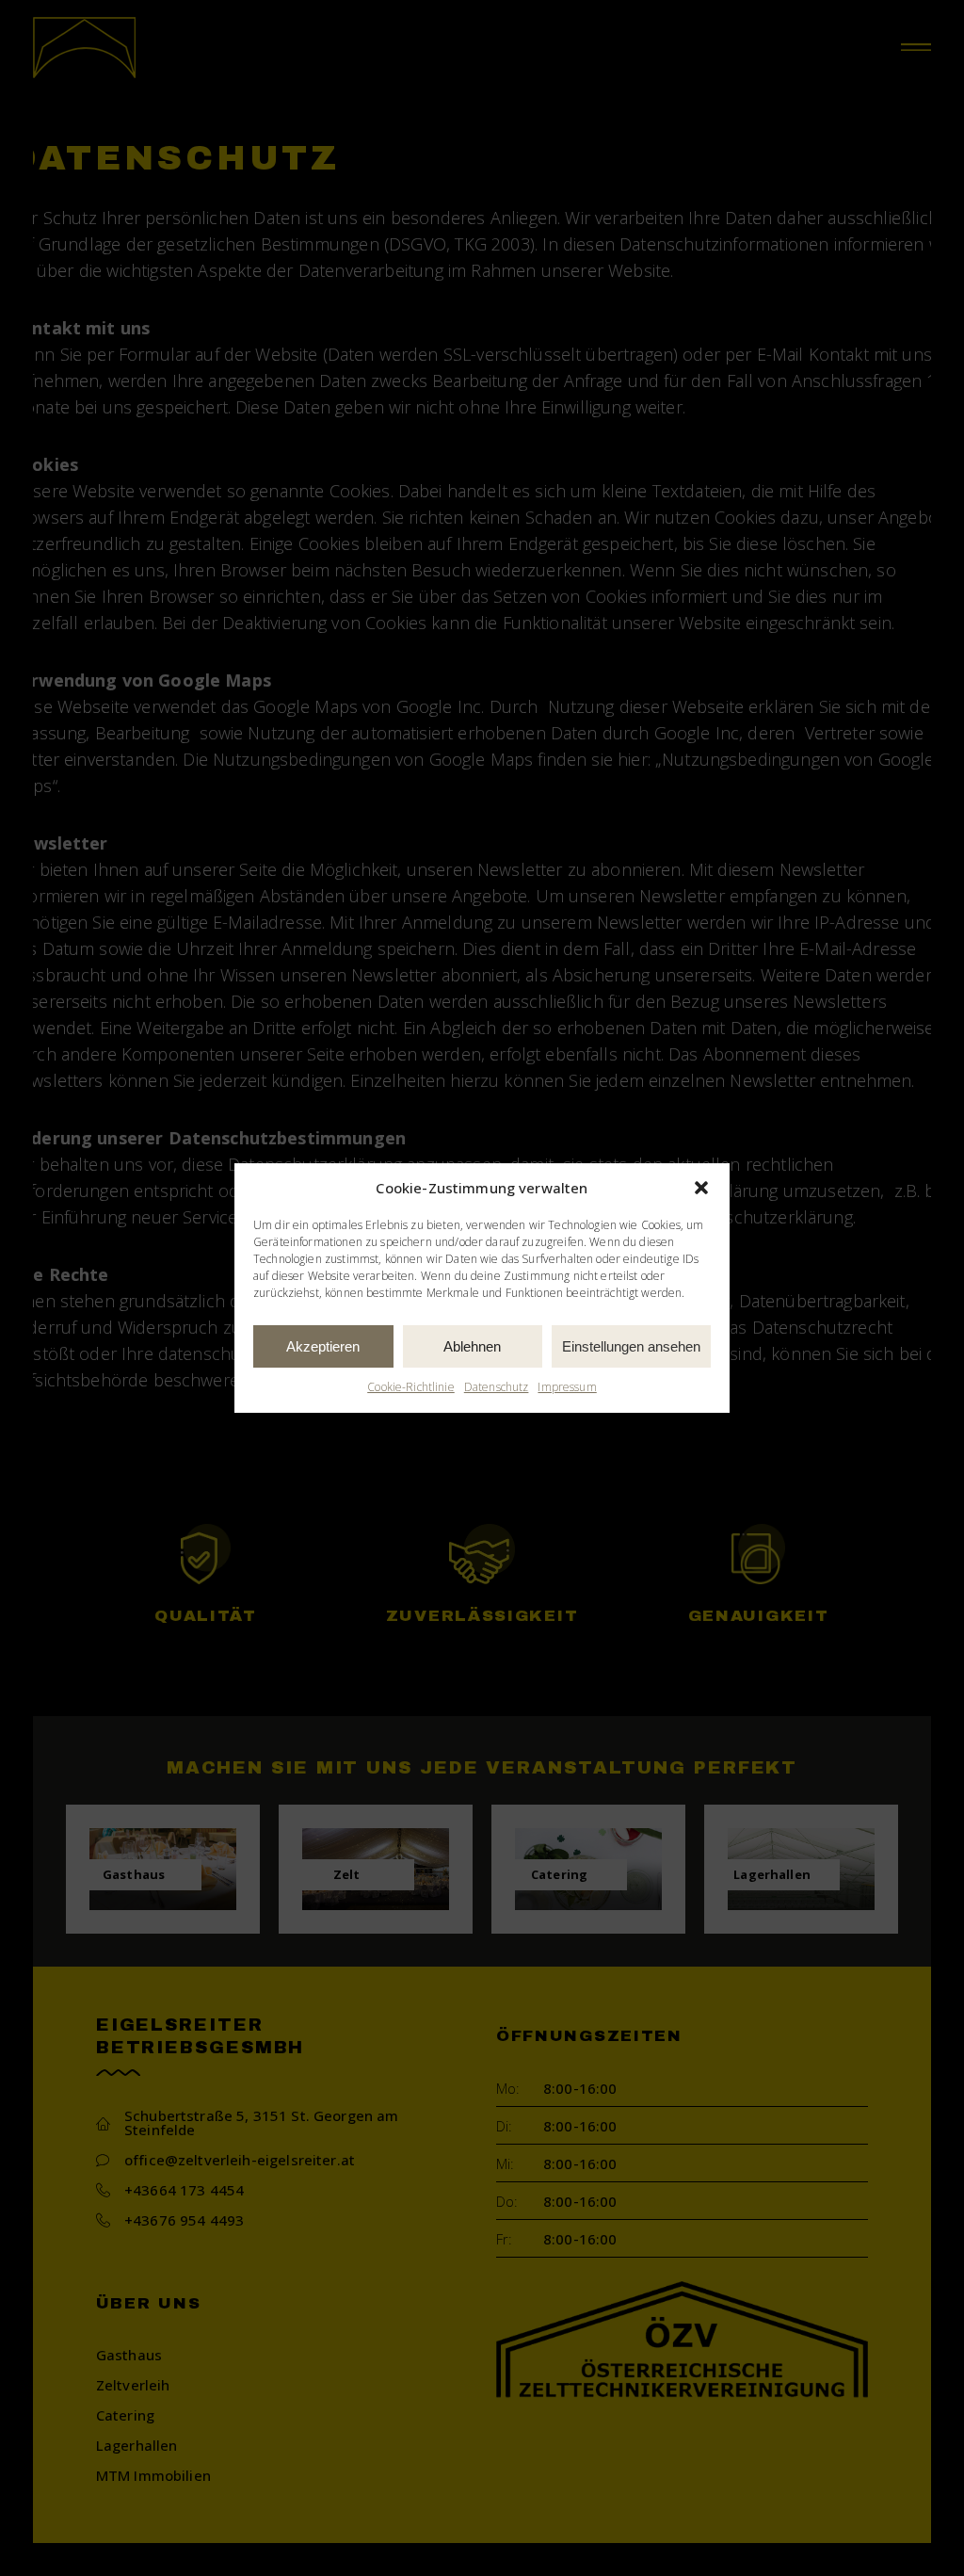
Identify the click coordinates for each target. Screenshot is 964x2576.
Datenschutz (497, 1388)
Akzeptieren (323, 1346)
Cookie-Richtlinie (411, 1388)
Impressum (567, 1388)
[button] (701, 1188)
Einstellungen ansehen (631, 1346)
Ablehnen (472, 1346)
